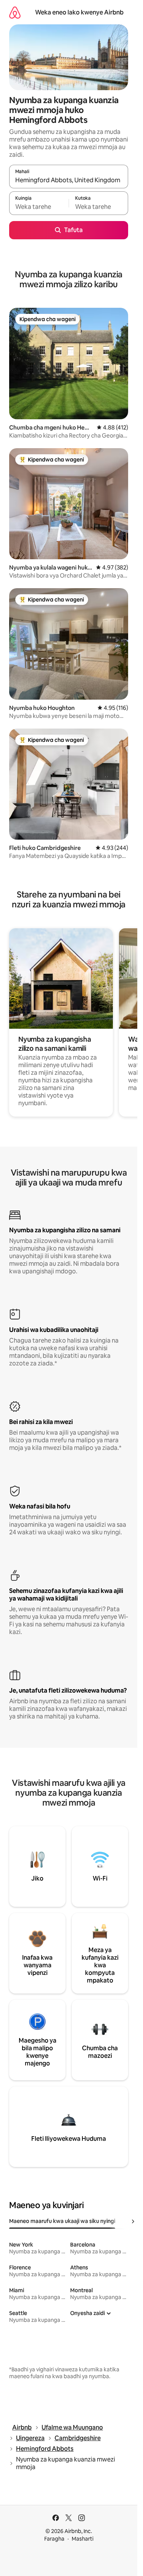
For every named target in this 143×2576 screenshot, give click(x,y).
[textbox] (39, 207)
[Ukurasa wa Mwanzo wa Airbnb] (15, 12)
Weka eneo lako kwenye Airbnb (79, 12)
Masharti (83, 2539)
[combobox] (69, 180)
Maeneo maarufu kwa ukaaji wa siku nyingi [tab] (62, 2221)
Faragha (54, 2539)
